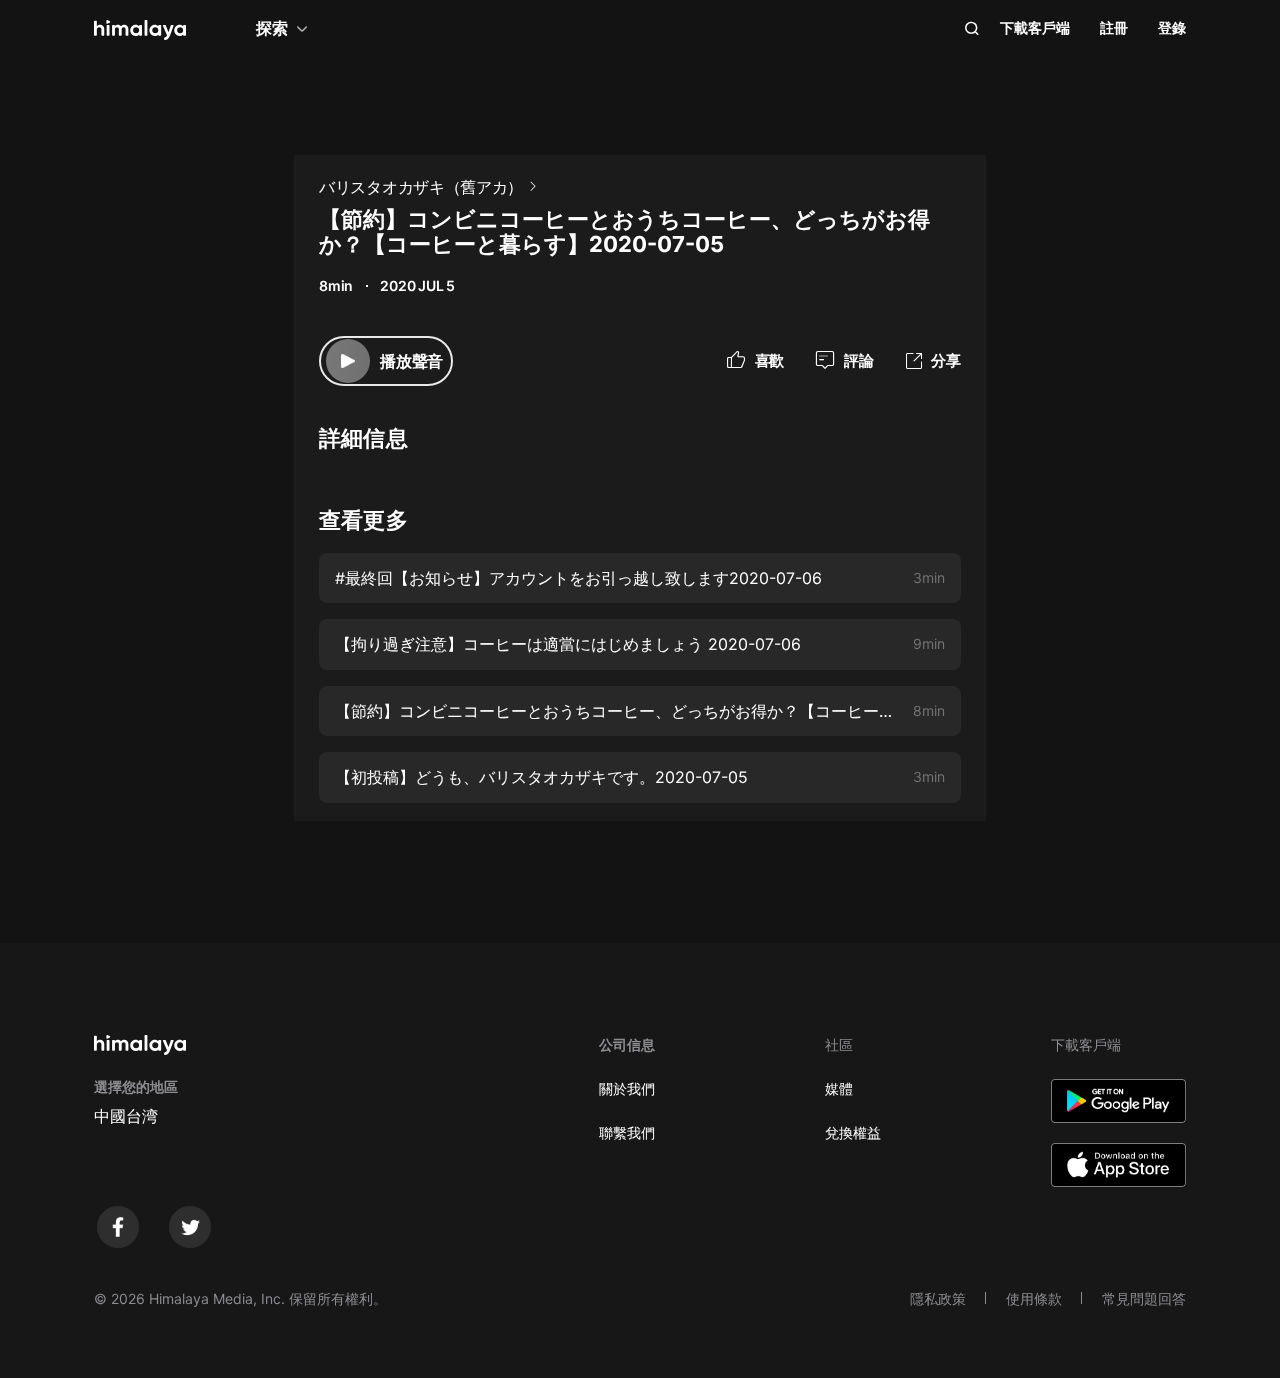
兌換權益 (853, 1132)
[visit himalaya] (140, 30)
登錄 (1172, 27)
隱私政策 (938, 1298)
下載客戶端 (1035, 27)
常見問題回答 (1144, 1298)
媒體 (839, 1088)
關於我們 (627, 1088)
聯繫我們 (627, 1132)
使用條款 (1034, 1298)
